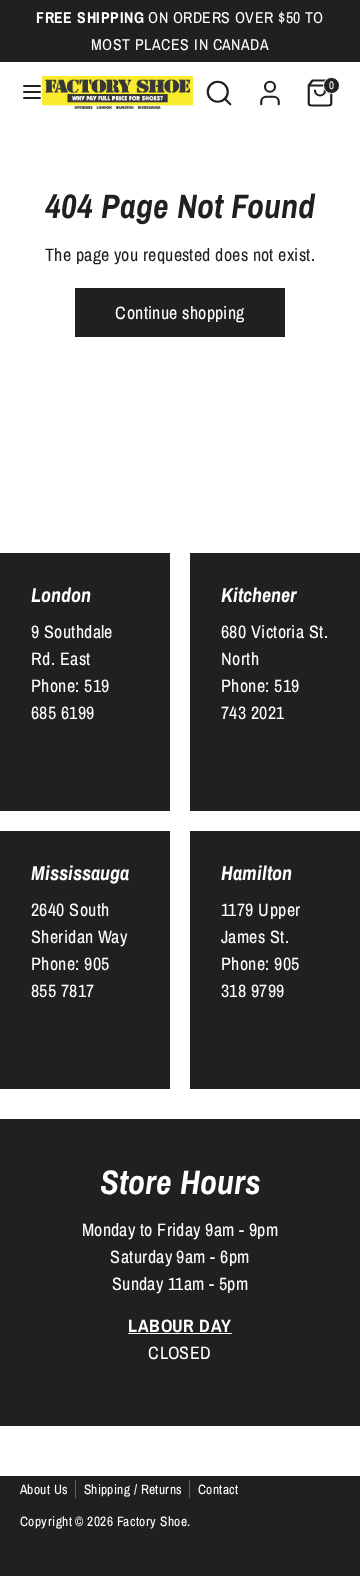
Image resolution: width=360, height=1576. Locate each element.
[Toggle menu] (22, 92)
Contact (218, 1489)
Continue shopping (180, 312)
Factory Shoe (152, 1521)
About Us (44, 1489)
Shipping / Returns (133, 1489)
